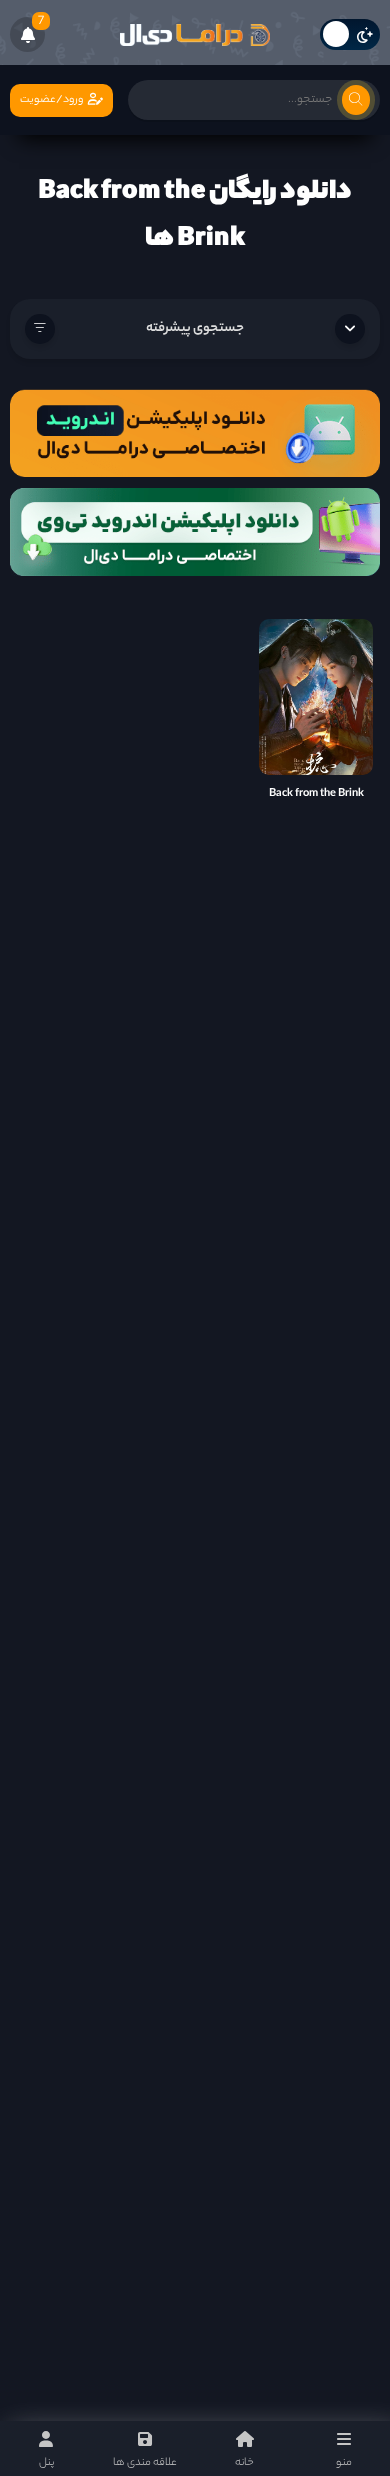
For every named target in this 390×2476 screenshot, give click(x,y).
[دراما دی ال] (195, 35)
